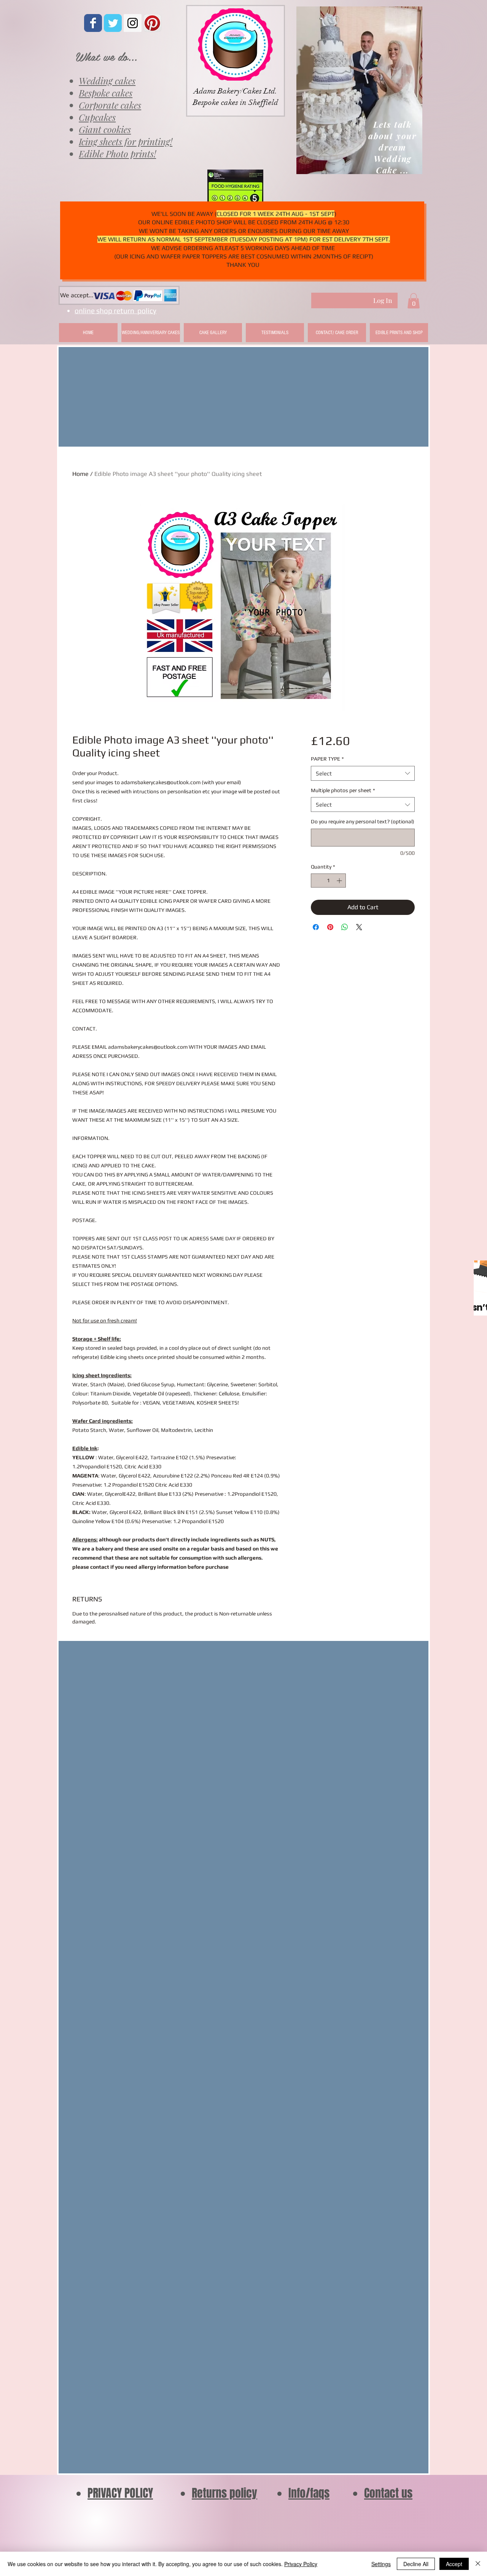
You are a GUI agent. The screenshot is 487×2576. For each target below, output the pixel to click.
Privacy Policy (301, 2564)
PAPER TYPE (327, 759)
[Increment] (340, 881)
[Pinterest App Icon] (152, 23)
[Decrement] (317, 881)
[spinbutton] (328, 881)
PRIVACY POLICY (120, 2493)
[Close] (478, 2564)
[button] (414, 301)
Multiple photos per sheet (343, 790)
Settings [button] (381, 2564)
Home (80, 474)
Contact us (388, 2493)
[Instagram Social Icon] (133, 23)
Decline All (416, 2564)
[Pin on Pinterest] (330, 927)
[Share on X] (359, 927)
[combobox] (363, 773)
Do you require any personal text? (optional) (363, 821)
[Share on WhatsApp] (345, 927)
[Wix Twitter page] (113, 23)
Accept (454, 2564)
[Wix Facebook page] (93, 23)
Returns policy (224, 2493)
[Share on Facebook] (316, 927)
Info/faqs (309, 2493)
